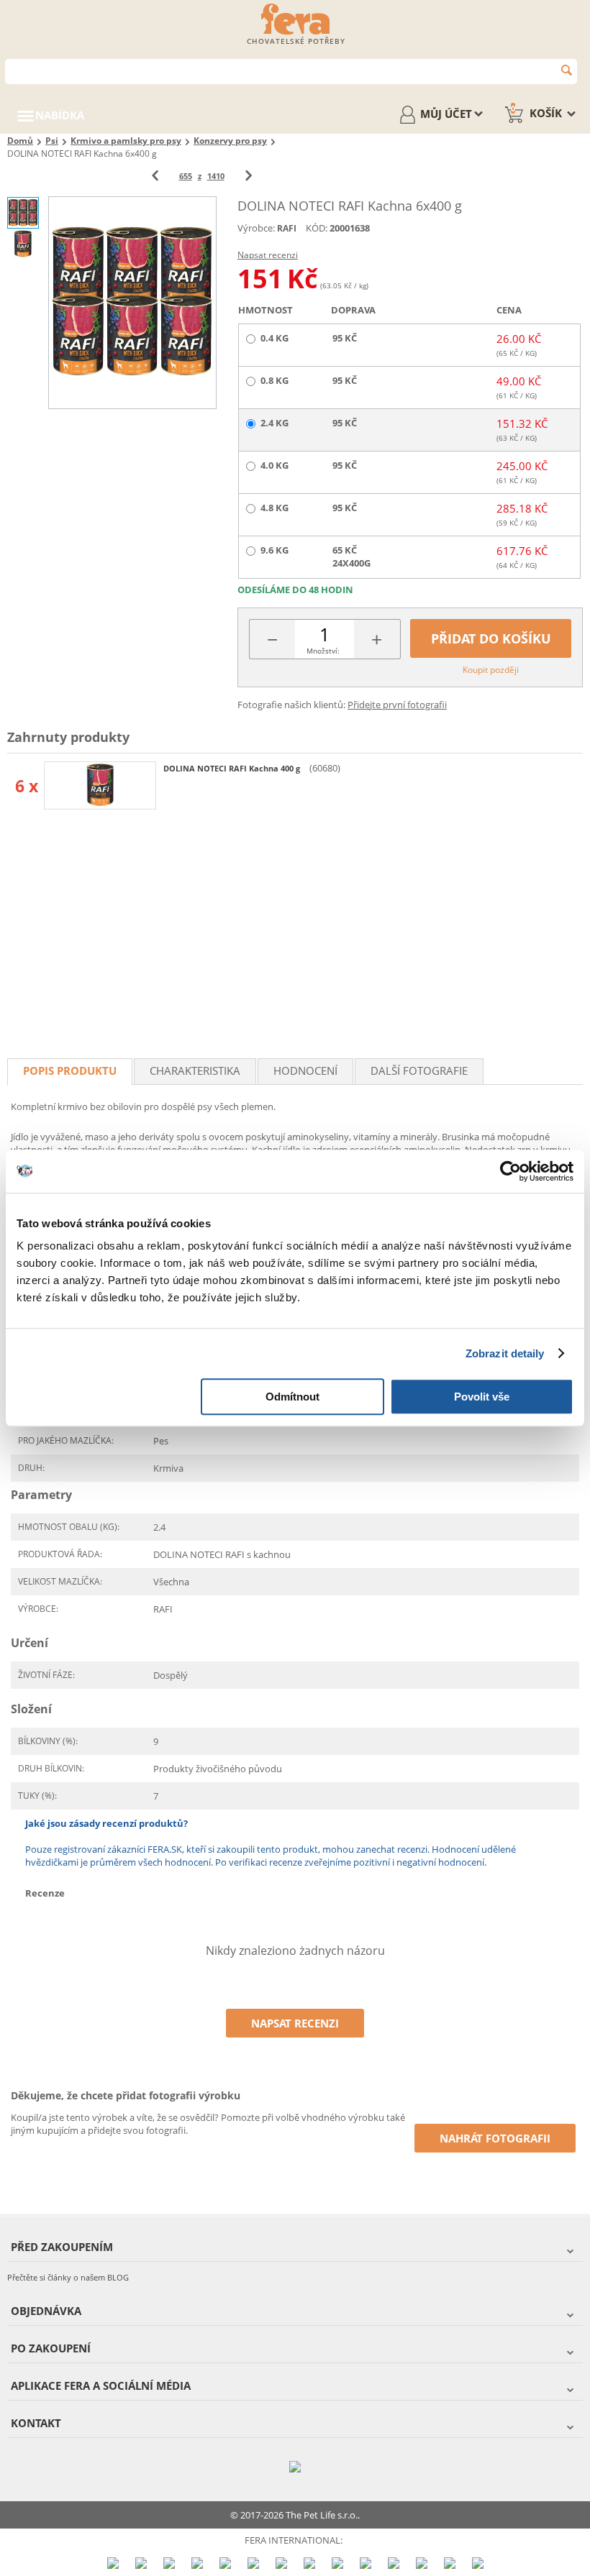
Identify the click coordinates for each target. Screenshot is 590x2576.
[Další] (249, 176)
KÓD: (317, 228)
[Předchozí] (155, 176)
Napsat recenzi (268, 255)
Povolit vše (482, 1397)
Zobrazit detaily (505, 1353)
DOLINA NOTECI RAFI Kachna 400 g (233, 768)
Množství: (323, 651)
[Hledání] (567, 70)
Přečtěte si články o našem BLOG (68, 2277)
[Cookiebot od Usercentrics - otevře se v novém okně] (510, 1171)
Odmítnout (292, 1397)
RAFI (287, 228)
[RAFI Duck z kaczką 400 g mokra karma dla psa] (100, 785)
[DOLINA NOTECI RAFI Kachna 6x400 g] (132, 302)
